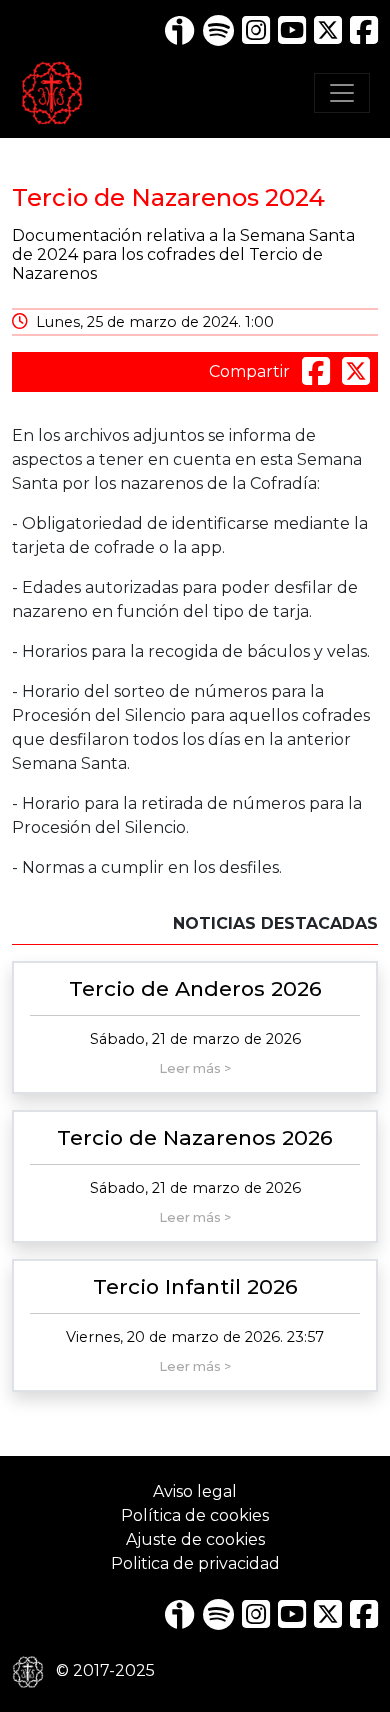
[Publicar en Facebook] (318, 371)
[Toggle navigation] (342, 93)
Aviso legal (195, 1491)
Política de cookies (195, 1515)
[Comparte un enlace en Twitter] (356, 371)
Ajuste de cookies (195, 1539)
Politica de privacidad (195, 1563)
